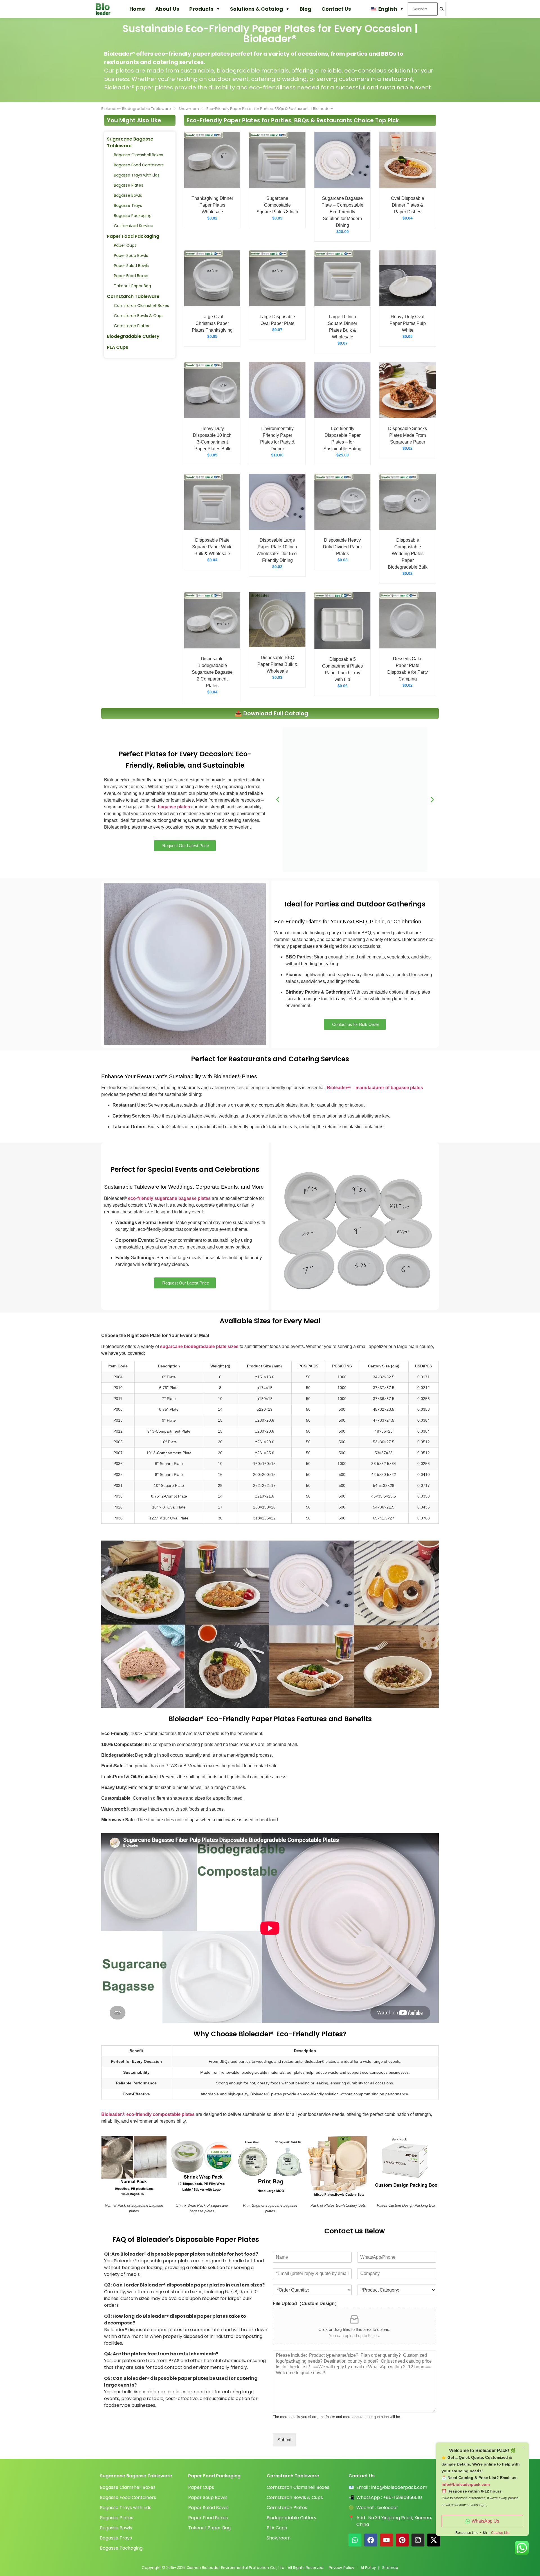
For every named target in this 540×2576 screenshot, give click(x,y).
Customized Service (134, 226)
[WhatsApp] (355, 2540)
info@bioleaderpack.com (399, 2487)
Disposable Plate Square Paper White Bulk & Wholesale (212, 547)
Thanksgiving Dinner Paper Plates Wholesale (212, 205)
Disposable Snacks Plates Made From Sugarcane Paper (408, 435)
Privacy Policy (342, 2568)
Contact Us (336, 9)
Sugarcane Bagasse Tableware (130, 142)
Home (137, 9)
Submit (284, 2440)
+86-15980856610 (402, 2497)
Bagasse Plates (129, 185)
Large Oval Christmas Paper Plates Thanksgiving (212, 323)
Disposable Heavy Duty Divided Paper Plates (342, 547)
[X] (434, 2540)
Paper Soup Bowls (131, 255)
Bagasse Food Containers (139, 165)
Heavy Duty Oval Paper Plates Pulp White (408, 323)
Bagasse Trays (128, 205)
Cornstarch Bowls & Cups (139, 316)
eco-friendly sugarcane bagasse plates (169, 1198)
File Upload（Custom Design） (306, 2304)
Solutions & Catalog (256, 9)
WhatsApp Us (485, 2521)
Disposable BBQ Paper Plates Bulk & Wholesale (277, 664)
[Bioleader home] (106, 9)
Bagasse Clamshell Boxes (139, 155)
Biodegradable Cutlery (133, 336)
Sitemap (390, 2568)
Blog (305, 9)
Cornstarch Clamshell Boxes (141, 306)
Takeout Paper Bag (132, 286)
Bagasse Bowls (128, 195)
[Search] (442, 9)
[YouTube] (386, 2540)
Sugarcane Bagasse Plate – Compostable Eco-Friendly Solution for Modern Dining (342, 212)
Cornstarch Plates (131, 326)
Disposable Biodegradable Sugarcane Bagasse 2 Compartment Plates (212, 672)
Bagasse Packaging (133, 216)
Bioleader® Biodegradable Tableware (136, 109)
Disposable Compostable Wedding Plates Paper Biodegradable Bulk (408, 554)
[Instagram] (418, 2540)
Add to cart (212, 182)
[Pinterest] (402, 2540)
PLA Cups (118, 347)
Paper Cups (125, 245)
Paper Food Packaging (133, 236)
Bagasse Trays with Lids (137, 175)
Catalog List (500, 2533)
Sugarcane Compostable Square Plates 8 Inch (277, 205)
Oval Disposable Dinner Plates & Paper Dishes (408, 205)
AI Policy (368, 2568)
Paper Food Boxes (131, 276)
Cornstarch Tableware (133, 296)
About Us (167, 9)
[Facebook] (371, 2540)
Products (201, 9)
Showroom (189, 109)
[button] (278, 800)
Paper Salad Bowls (131, 266)
